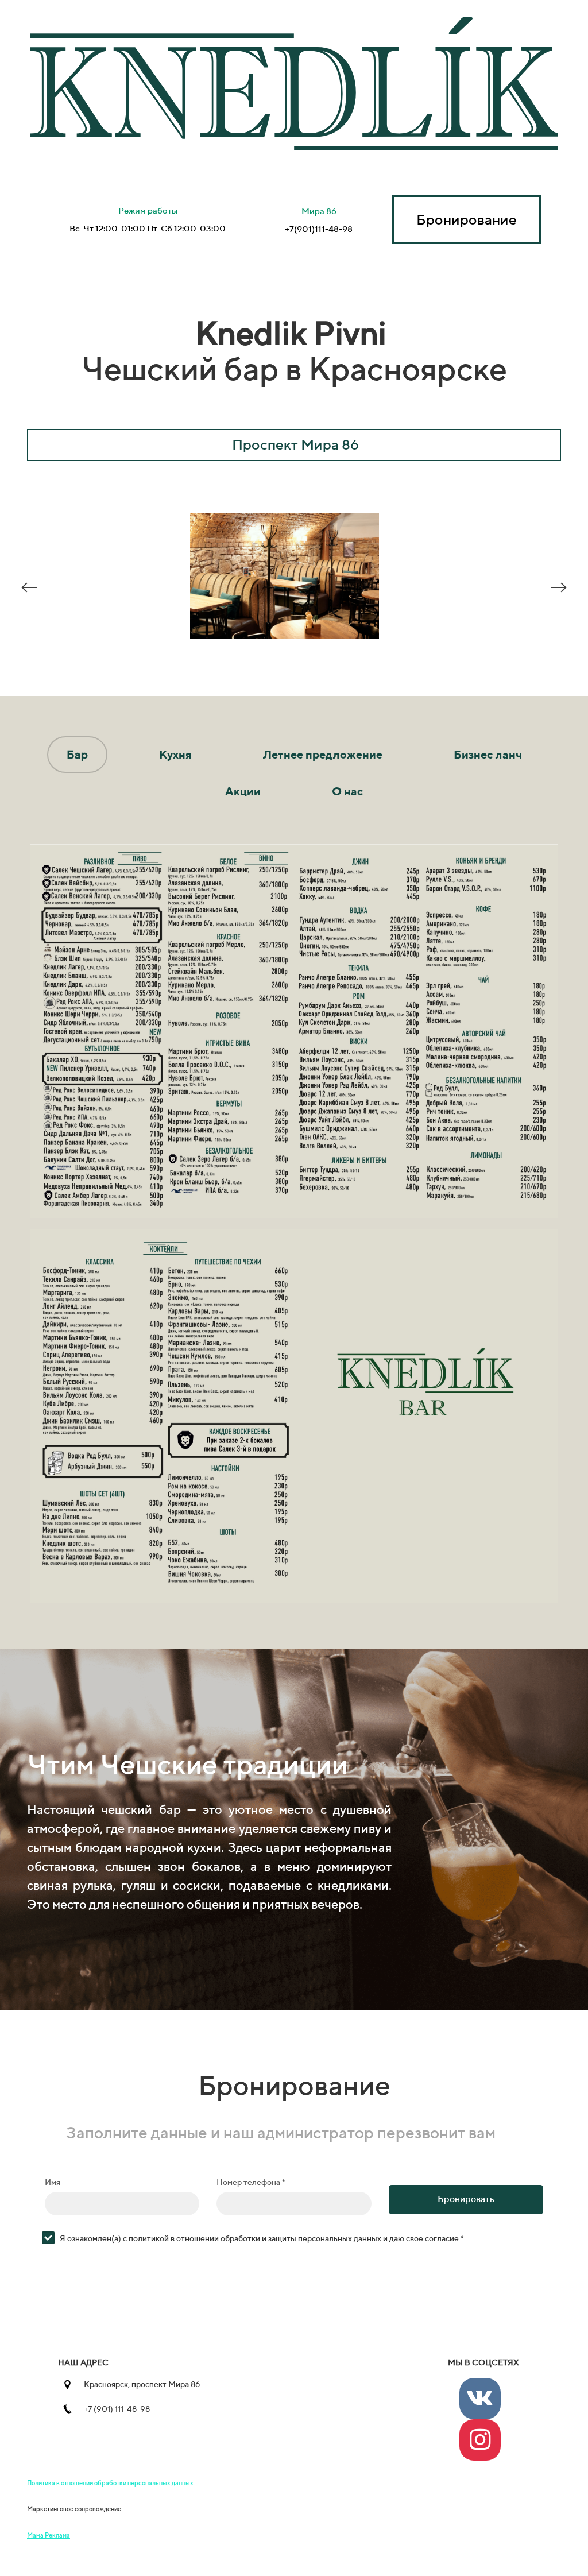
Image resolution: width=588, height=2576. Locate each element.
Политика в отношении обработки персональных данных (110, 2483)
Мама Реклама (49, 2535)
